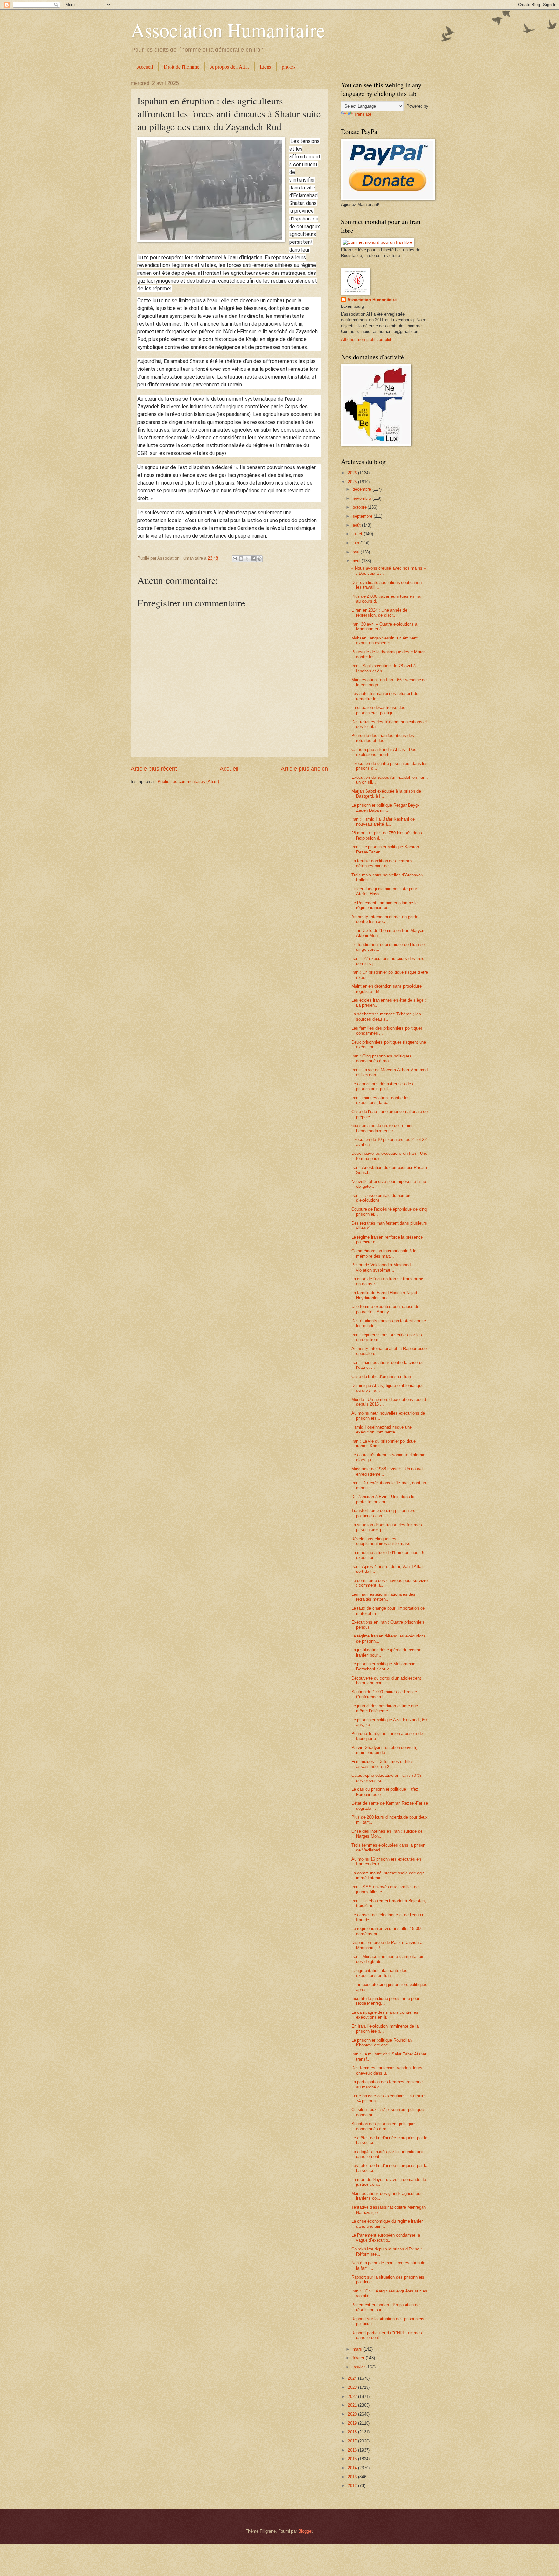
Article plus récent (154, 769)
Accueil (145, 66)
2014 (353, 2468)
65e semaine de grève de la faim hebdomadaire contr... (382, 1128)
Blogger (305, 2531)
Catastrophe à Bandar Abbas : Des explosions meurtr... (384, 752)
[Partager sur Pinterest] (259, 559)
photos (289, 66)
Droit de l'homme (181, 66)
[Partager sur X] (247, 559)
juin (356, 543)
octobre (360, 507)
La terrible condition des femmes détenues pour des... (382, 863)
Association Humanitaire (228, 30)
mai (357, 552)
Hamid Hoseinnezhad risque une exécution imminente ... (382, 1430)
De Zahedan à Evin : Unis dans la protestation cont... (383, 1499)
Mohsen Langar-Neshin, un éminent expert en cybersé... (384, 640)
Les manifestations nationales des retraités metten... (383, 1597)
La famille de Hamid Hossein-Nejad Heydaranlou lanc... (384, 1295)
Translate (363, 114)
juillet (358, 534)
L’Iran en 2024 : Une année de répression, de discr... (379, 613)
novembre (362, 498)
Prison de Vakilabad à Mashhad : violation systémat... (382, 1267)
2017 (353, 2441)
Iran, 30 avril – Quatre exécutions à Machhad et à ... (384, 627)
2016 (353, 2450)
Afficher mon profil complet (366, 340)
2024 (353, 2378)
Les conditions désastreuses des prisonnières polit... (382, 1086)
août (357, 525)
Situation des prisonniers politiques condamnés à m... (384, 2126)
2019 (353, 2423)
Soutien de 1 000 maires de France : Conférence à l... (385, 1694)
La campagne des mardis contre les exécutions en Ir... (385, 2015)
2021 (353, 2405)
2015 (353, 2459)
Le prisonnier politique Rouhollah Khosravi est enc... (382, 2043)
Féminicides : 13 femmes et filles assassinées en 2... (383, 1764)
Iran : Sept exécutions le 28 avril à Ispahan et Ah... (384, 668)
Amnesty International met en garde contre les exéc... (385, 919)
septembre (363, 516)
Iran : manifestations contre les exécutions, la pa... (380, 1100)
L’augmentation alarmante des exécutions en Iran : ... (379, 1973)
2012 (353, 2486)
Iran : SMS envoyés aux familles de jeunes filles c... (385, 1889)
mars (358, 2349)
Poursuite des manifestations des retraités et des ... (383, 738)
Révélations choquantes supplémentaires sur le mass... (383, 1541)
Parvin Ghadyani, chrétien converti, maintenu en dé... (384, 1750)
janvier (359, 2367)
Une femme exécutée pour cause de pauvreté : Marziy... (385, 1309)
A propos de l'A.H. (230, 66)
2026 (353, 473)
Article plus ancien (304, 769)
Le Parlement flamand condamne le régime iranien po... (384, 905)
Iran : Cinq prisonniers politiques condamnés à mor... (381, 1058)
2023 (353, 2387)
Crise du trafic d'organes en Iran (381, 1376)
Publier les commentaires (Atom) (188, 782)
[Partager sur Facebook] (253, 559)
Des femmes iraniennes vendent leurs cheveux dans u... (387, 2070)
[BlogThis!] (241, 559)
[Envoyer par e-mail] (235, 559)
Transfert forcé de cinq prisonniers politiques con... (383, 1513)
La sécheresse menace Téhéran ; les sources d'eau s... (386, 1016)
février (359, 2358)
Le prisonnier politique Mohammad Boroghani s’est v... (383, 1666)
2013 (353, 2477)
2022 (353, 2396)
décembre (362, 489)
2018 (353, 2432)
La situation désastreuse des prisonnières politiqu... (378, 710)
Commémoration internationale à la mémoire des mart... (384, 1253)
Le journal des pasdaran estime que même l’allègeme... (385, 1708)
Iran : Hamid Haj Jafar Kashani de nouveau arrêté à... (383, 821)
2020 (353, 2414)
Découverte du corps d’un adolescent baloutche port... (386, 1680)
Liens (265, 66)
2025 (353, 482)
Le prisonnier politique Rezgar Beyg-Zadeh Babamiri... (385, 808)
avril (357, 561)
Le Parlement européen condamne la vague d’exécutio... (386, 2238)
